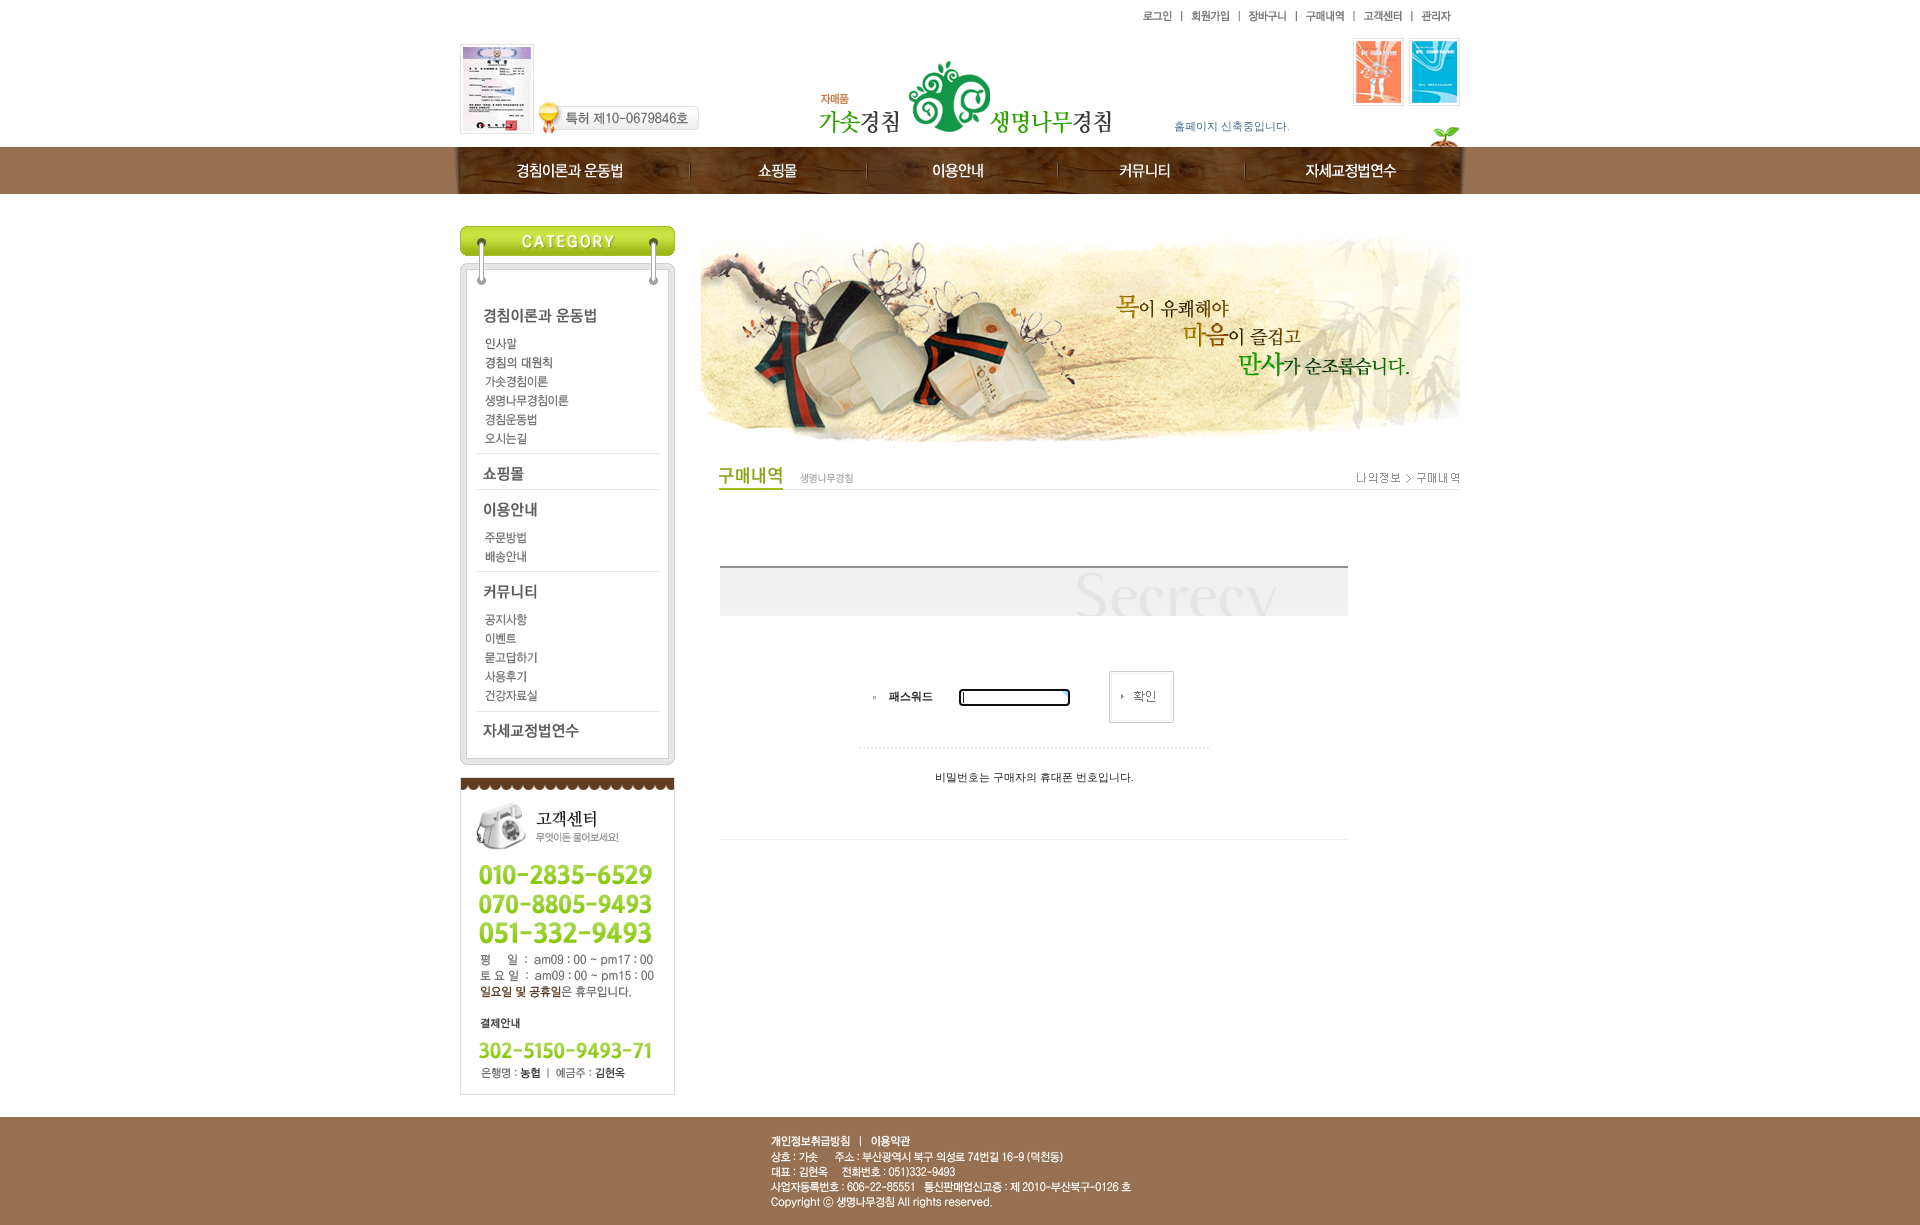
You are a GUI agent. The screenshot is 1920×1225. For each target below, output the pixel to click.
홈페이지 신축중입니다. (1232, 126)
